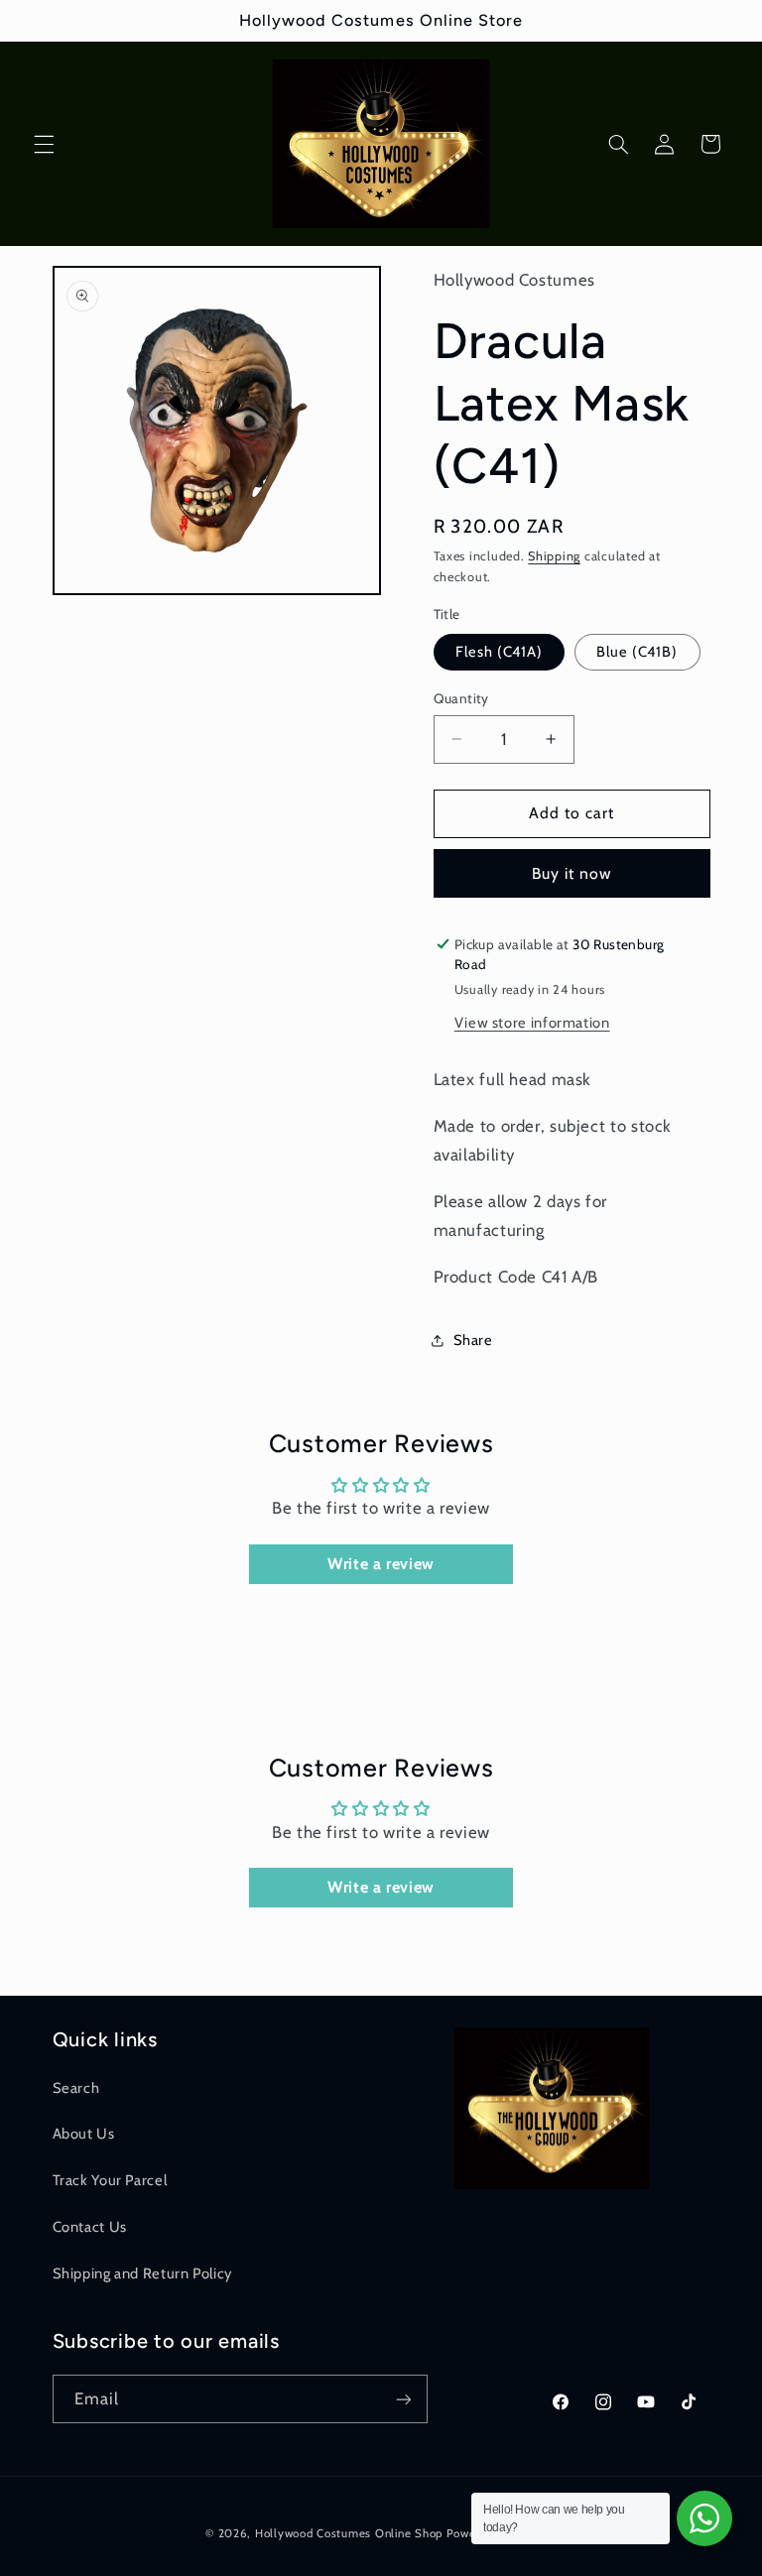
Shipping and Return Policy (142, 2273)
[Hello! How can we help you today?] (704, 2518)
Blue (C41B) (637, 652)
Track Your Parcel (110, 2180)
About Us (84, 2134)
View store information (532, 1023)
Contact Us (90, 2227)
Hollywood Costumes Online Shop (349, 2533)
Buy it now (572, 873)
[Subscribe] (403, 2399)
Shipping (554, 556)
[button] (44, 144)
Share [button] (473, 1340)
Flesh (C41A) (500, 652)
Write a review (381, 1564)
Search (76, 2088)
